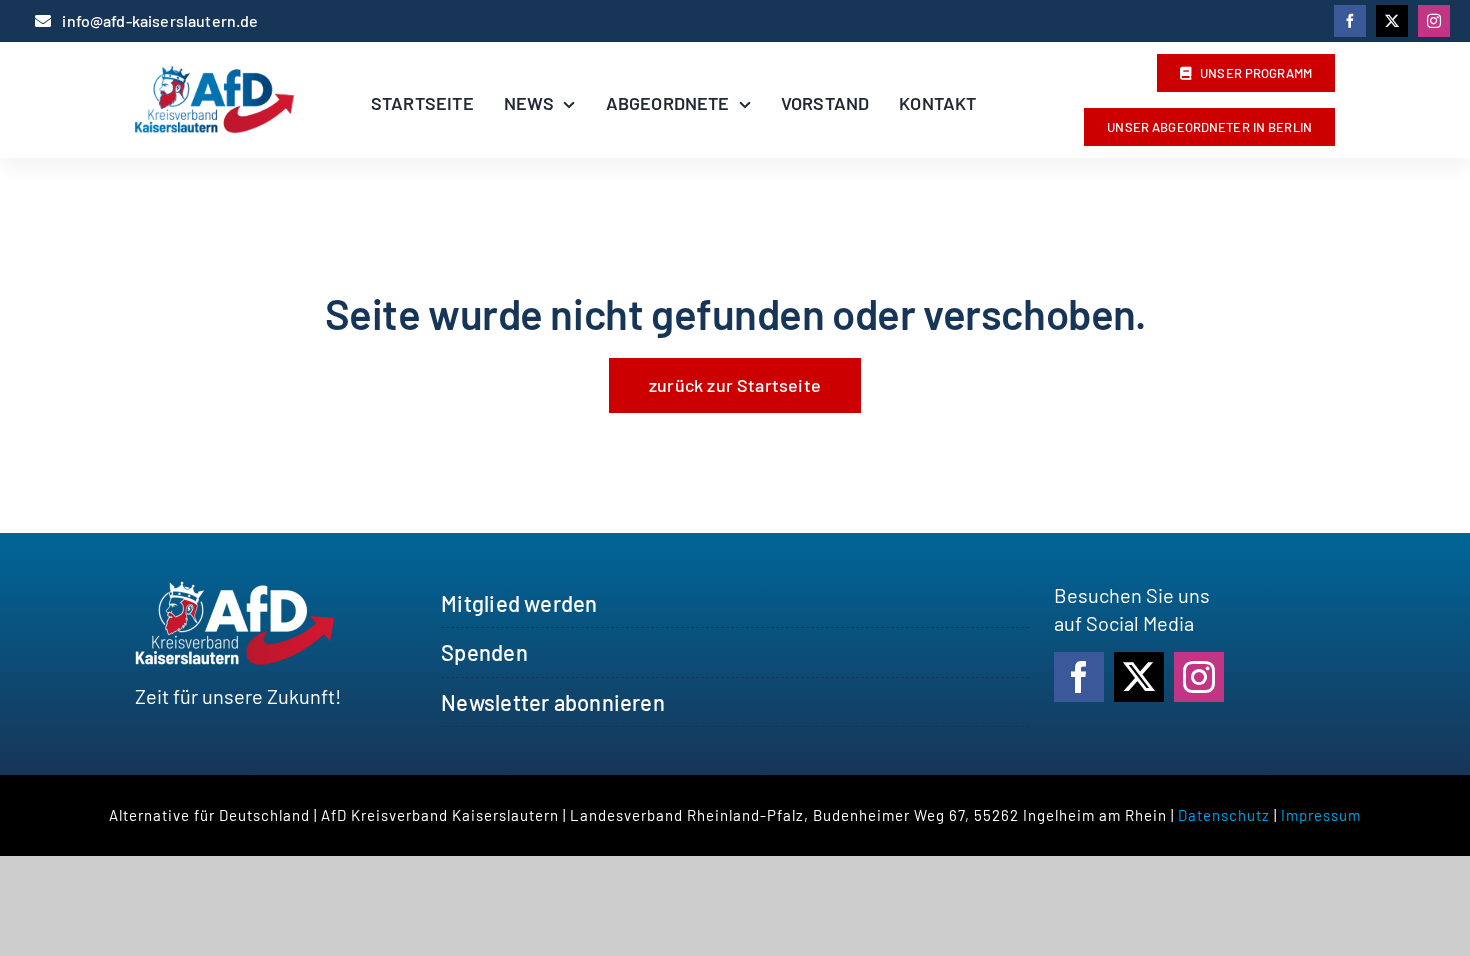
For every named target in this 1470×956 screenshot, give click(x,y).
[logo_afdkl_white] (235, 591)
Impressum (1321, 815)
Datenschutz (1224, 815)
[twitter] (1392, 21)
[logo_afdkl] (214, 76)
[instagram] (1434, 21)
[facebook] (1350, 21)
